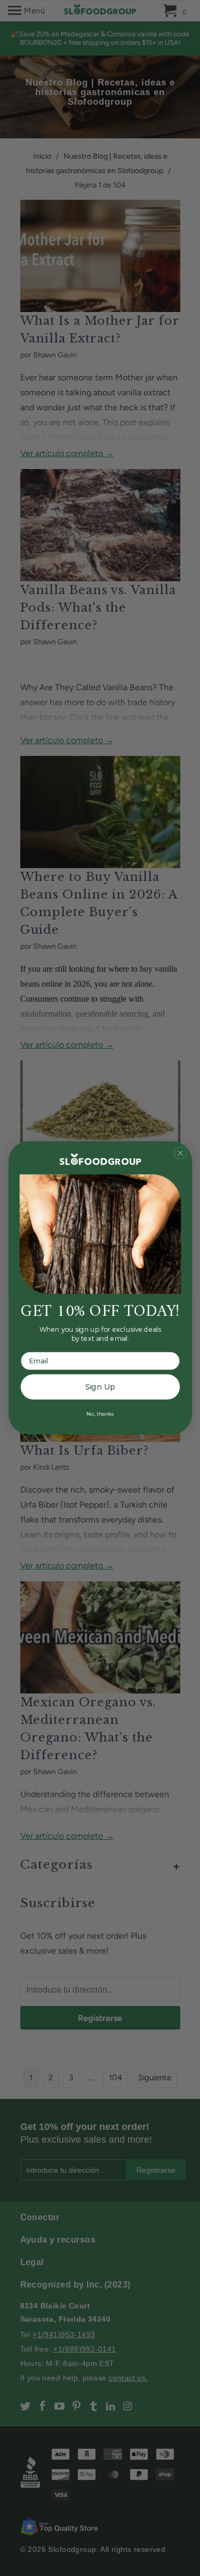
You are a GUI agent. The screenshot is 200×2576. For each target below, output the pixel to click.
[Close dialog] (180, 1153)
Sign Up (100, 1387)
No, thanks (100, 1414)
